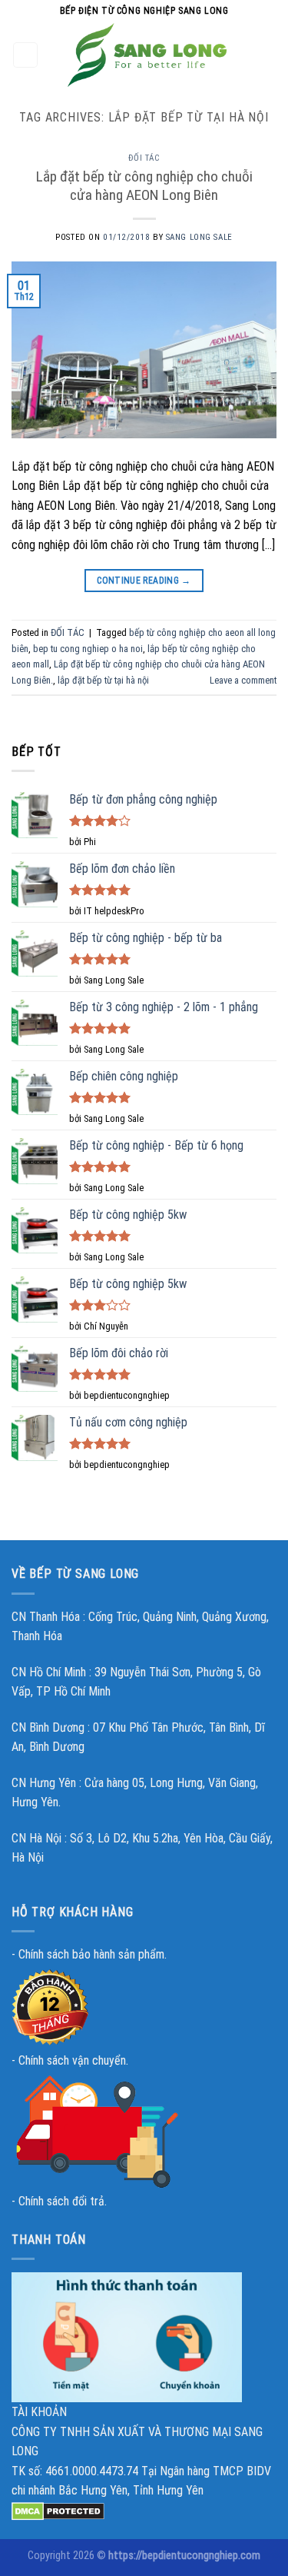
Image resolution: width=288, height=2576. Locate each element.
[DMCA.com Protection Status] (58, 2510)
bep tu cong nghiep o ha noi (88, 649)
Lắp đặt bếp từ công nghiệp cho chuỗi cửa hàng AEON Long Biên (144, 186)
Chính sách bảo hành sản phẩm (91, 1954)
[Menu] (26, 55)
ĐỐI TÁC (144, 158)
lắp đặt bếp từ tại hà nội (103, 680)
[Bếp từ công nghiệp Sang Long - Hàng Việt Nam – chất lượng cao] (147, 55)
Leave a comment (243, 680)
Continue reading (144, 581)
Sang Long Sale (199, 237)
